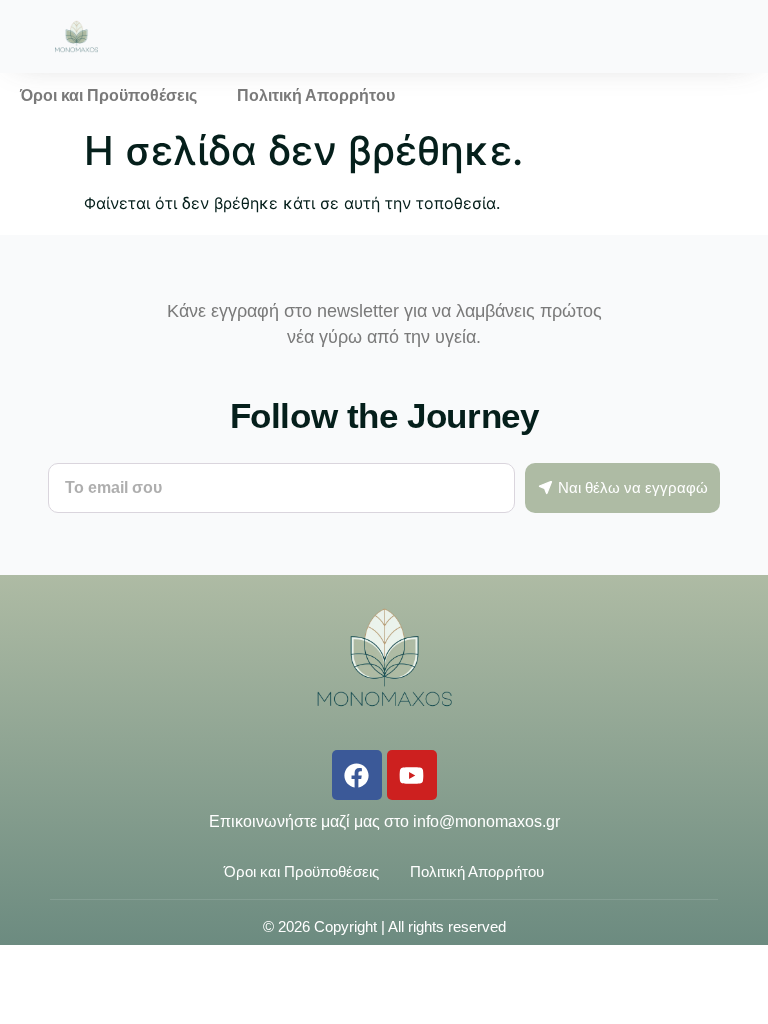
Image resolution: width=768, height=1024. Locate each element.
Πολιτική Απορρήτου (316, 95)
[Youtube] (412, 775)
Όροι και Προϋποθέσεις (108, 95)
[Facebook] (357, 775)
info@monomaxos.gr (486, 821)
